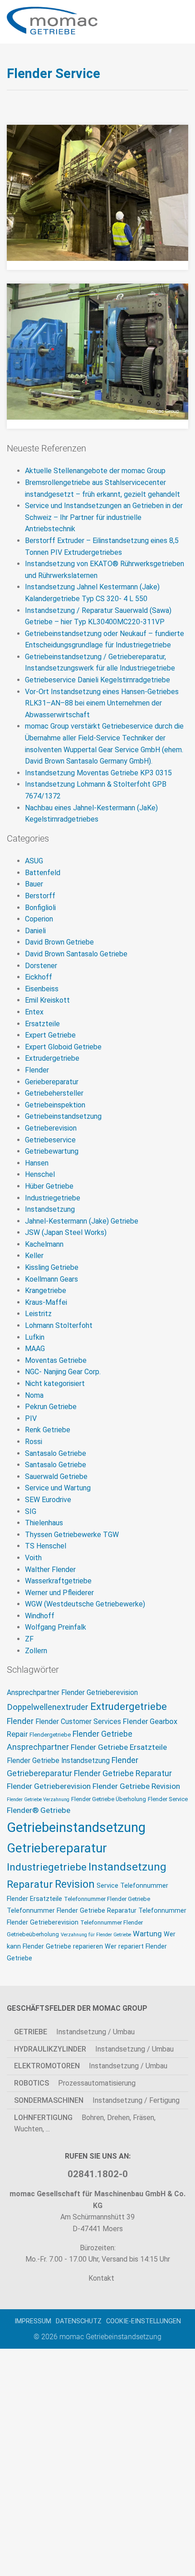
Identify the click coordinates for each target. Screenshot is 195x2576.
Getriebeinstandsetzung (63, 1116)
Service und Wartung (58, 1488)
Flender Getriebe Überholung (109, 1799)
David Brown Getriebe (59, 942)
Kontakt (100, 2278)
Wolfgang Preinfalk (56, 1627)
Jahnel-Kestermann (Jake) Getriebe (82, 1221)
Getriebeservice (50, 1140)
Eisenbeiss (42, 989)
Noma (34, 1395)
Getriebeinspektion (55, 1105)
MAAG (35, 1349)
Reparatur (30, 1884)
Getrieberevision (51, 1128)
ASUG (34, 861)
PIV (31, 1418)
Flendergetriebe (50, 1735)
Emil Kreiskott (47, 1000)
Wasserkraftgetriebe (58, 1581)
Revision (75, 1884)
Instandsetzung (50, 1209)
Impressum (33, 2321)
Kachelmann (44, 1244)
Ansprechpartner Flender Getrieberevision (72, 1693)
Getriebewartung (52, 1151)
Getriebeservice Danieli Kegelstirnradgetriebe (97, 680)
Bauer (34, 884)
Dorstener (41, 966)
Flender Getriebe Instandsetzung (58, 1761)
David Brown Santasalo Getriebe (76, 954)
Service (107, 1886)
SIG (31, 1511)
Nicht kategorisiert (55, 1383)
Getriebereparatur (57, 1848)
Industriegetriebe (53, 1198)
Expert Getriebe (50, 1035)
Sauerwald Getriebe (56, 1477)
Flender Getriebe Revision (136, 1786)
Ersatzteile (42, 1024)
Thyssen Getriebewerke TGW (72, 1535)
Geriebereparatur (52, 1082)
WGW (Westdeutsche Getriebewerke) (85, 1604)
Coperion (39, 919)
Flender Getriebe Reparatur (123, 1773)
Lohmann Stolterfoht (59, 1325)
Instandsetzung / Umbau (74, 2031)
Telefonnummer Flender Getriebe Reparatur (72, 1911)
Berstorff (40, 896)
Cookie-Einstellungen (144, 2321)
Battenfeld (43, 873)
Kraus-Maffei (46, 1302)
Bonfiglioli (40, 908)
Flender (37, 1070)
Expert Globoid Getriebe (63, 1047)
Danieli (35, 931)
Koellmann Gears (51, 1279)
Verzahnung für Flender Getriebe (96, 1935)
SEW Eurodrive (48, 1500)
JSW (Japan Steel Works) (66, 1232)
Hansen (37, 1163)
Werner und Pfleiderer (59, 1593)
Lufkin (35, 1337)
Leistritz (38, 1314)
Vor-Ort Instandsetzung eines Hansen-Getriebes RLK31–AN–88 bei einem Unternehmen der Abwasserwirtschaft (102, 703)
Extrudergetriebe (52, 1058)
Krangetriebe (46, 1290)
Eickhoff (39, 977)
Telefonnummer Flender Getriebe (107, 1899)
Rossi (34, 1442)
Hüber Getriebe (49, 1186)
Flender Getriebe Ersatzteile (119, 1747)
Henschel (40, 1174)
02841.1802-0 (98, 2174)
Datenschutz (79, 2321)
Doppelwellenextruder (48, 1707)
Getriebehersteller (54, 1093)
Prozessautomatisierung (75, 2083)
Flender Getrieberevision (49, 1786)
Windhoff (40, 1616)
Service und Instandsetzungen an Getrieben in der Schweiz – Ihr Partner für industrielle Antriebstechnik (104, 517)
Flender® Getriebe (39, 1810)
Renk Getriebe (48, 1430)
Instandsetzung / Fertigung (97, 2100)
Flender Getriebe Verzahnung (38, 1800)
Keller (34, 1256)
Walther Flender (50, 1570)
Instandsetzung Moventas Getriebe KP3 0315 (98, 773)
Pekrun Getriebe (51, 1407)
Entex (34, 1012)
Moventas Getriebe (56, 1360)
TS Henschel (46, 1546)
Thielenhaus (44, 1523)
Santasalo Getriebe (56, 1453)
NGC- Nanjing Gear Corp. (63, 1372)
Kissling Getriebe (52, 1267)
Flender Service (168, 1799)
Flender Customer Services (78, 1722)
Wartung (147, 1934)
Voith (33, 1558)
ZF (29, 1639)
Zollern (36, 1651)
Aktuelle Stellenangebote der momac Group (95, 471)
